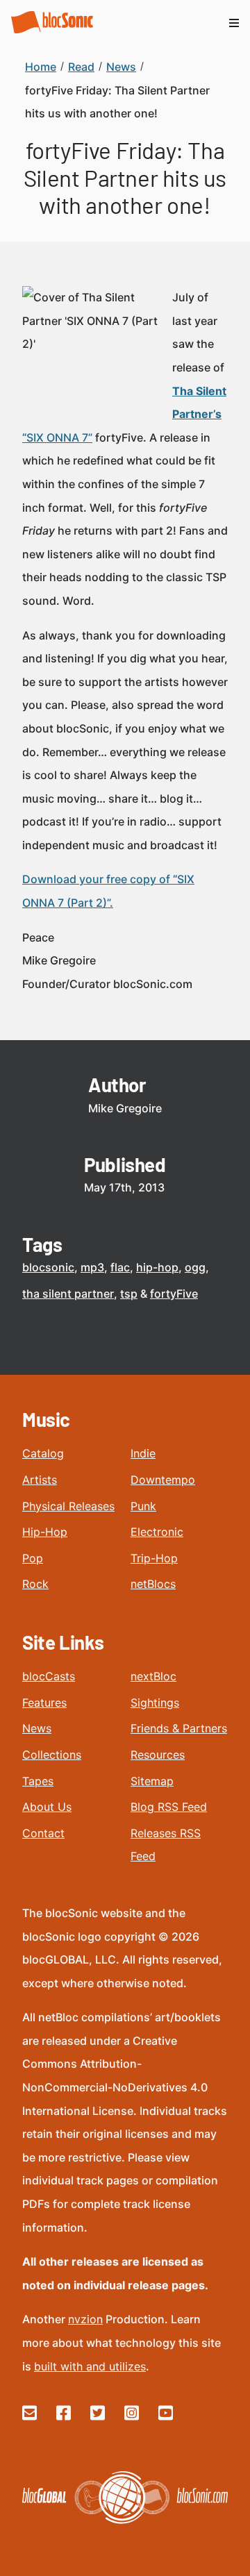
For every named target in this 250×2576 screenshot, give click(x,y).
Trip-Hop (154, 1558)
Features (44, 1703)
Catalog (43, 1453)
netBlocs (153, 1584)
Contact (43, 1833)
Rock (35, 1584)
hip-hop (157, 1267)
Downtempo (163, 1480)
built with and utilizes (90, 2366)
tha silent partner (68, 1294)
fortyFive (174, 1294)
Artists (40, 1480)
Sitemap (152, 1781)
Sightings (155, 1703)
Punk (143, 1506)
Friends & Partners (179, 1728)
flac (120, 1267)
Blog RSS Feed (169, 1807)
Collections (52, 1755)
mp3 (92, 1267)
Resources (158, 1755)
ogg (195, 1267)
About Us (47, 1807)
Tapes (38, 1781)
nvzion (85, 2319)
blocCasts (49, 1676)
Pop (33, 1558)
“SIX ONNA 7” (57, 437)
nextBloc (153, 1676)
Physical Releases (68, 1506)
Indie (143, 1453)
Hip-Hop (45, 1532)
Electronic (157, 1532)
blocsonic (48, 1267)
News (37, 1728)
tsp (129, 1294)
